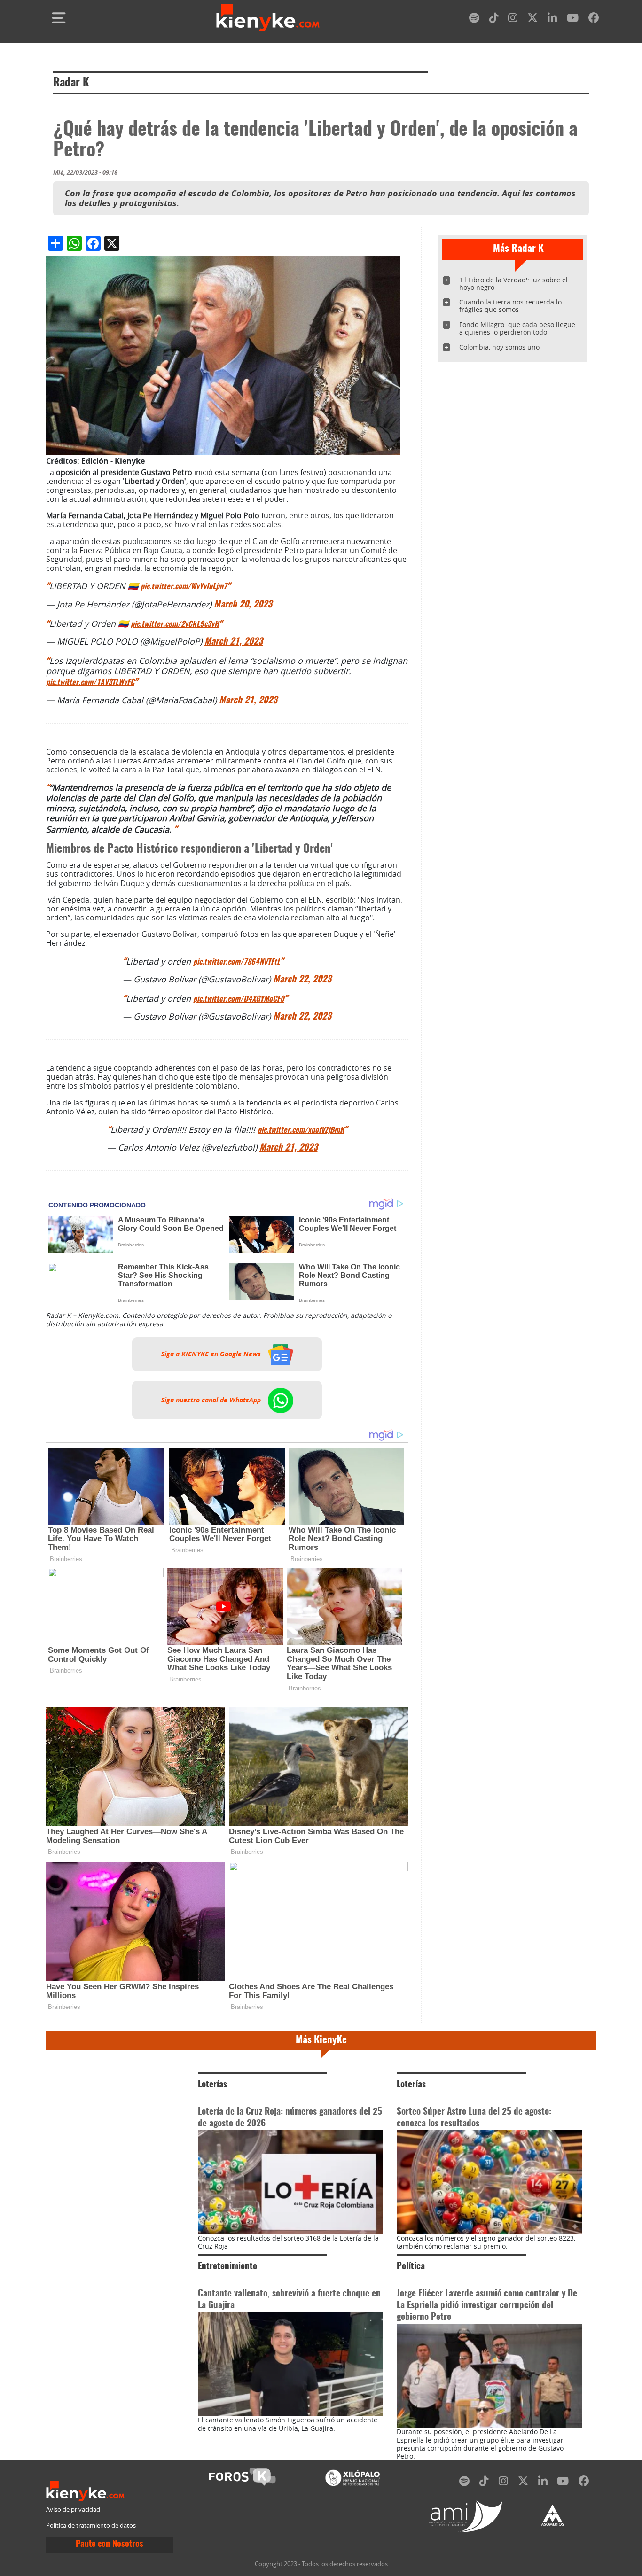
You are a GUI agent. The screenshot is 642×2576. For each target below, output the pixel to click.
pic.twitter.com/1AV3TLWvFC (90, 683)
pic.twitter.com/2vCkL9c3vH (175, 624)
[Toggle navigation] (59, 18)
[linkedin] (552, 19)
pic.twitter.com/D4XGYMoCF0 (239, 999)
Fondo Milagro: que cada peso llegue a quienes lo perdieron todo (517, 328)
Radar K (71, 83)
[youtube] (573, 19)
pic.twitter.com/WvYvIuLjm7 (184, 587)
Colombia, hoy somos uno (499, 347)
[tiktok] (494, 19)
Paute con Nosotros (110, 2545)
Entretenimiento (227, 2267)
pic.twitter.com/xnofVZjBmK (301, 1130)
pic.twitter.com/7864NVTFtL (237, 962)
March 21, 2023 (234, 642)
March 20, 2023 (243, 605)
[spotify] (474, 19)
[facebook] (594, 19)
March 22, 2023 (302, 980)
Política (411, 2267)
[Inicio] (268, 18)
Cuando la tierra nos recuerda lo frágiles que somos (510, 306)
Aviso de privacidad (73, 2510)
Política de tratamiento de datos (91, 2525)
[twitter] (532, 19)
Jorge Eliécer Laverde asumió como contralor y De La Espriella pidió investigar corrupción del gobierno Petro (487, 2306)
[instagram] (513, 19)
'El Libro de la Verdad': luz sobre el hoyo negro (513, 284)
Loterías (212, 2085)
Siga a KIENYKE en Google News (212, 1354)
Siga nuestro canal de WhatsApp (212, 1400)
